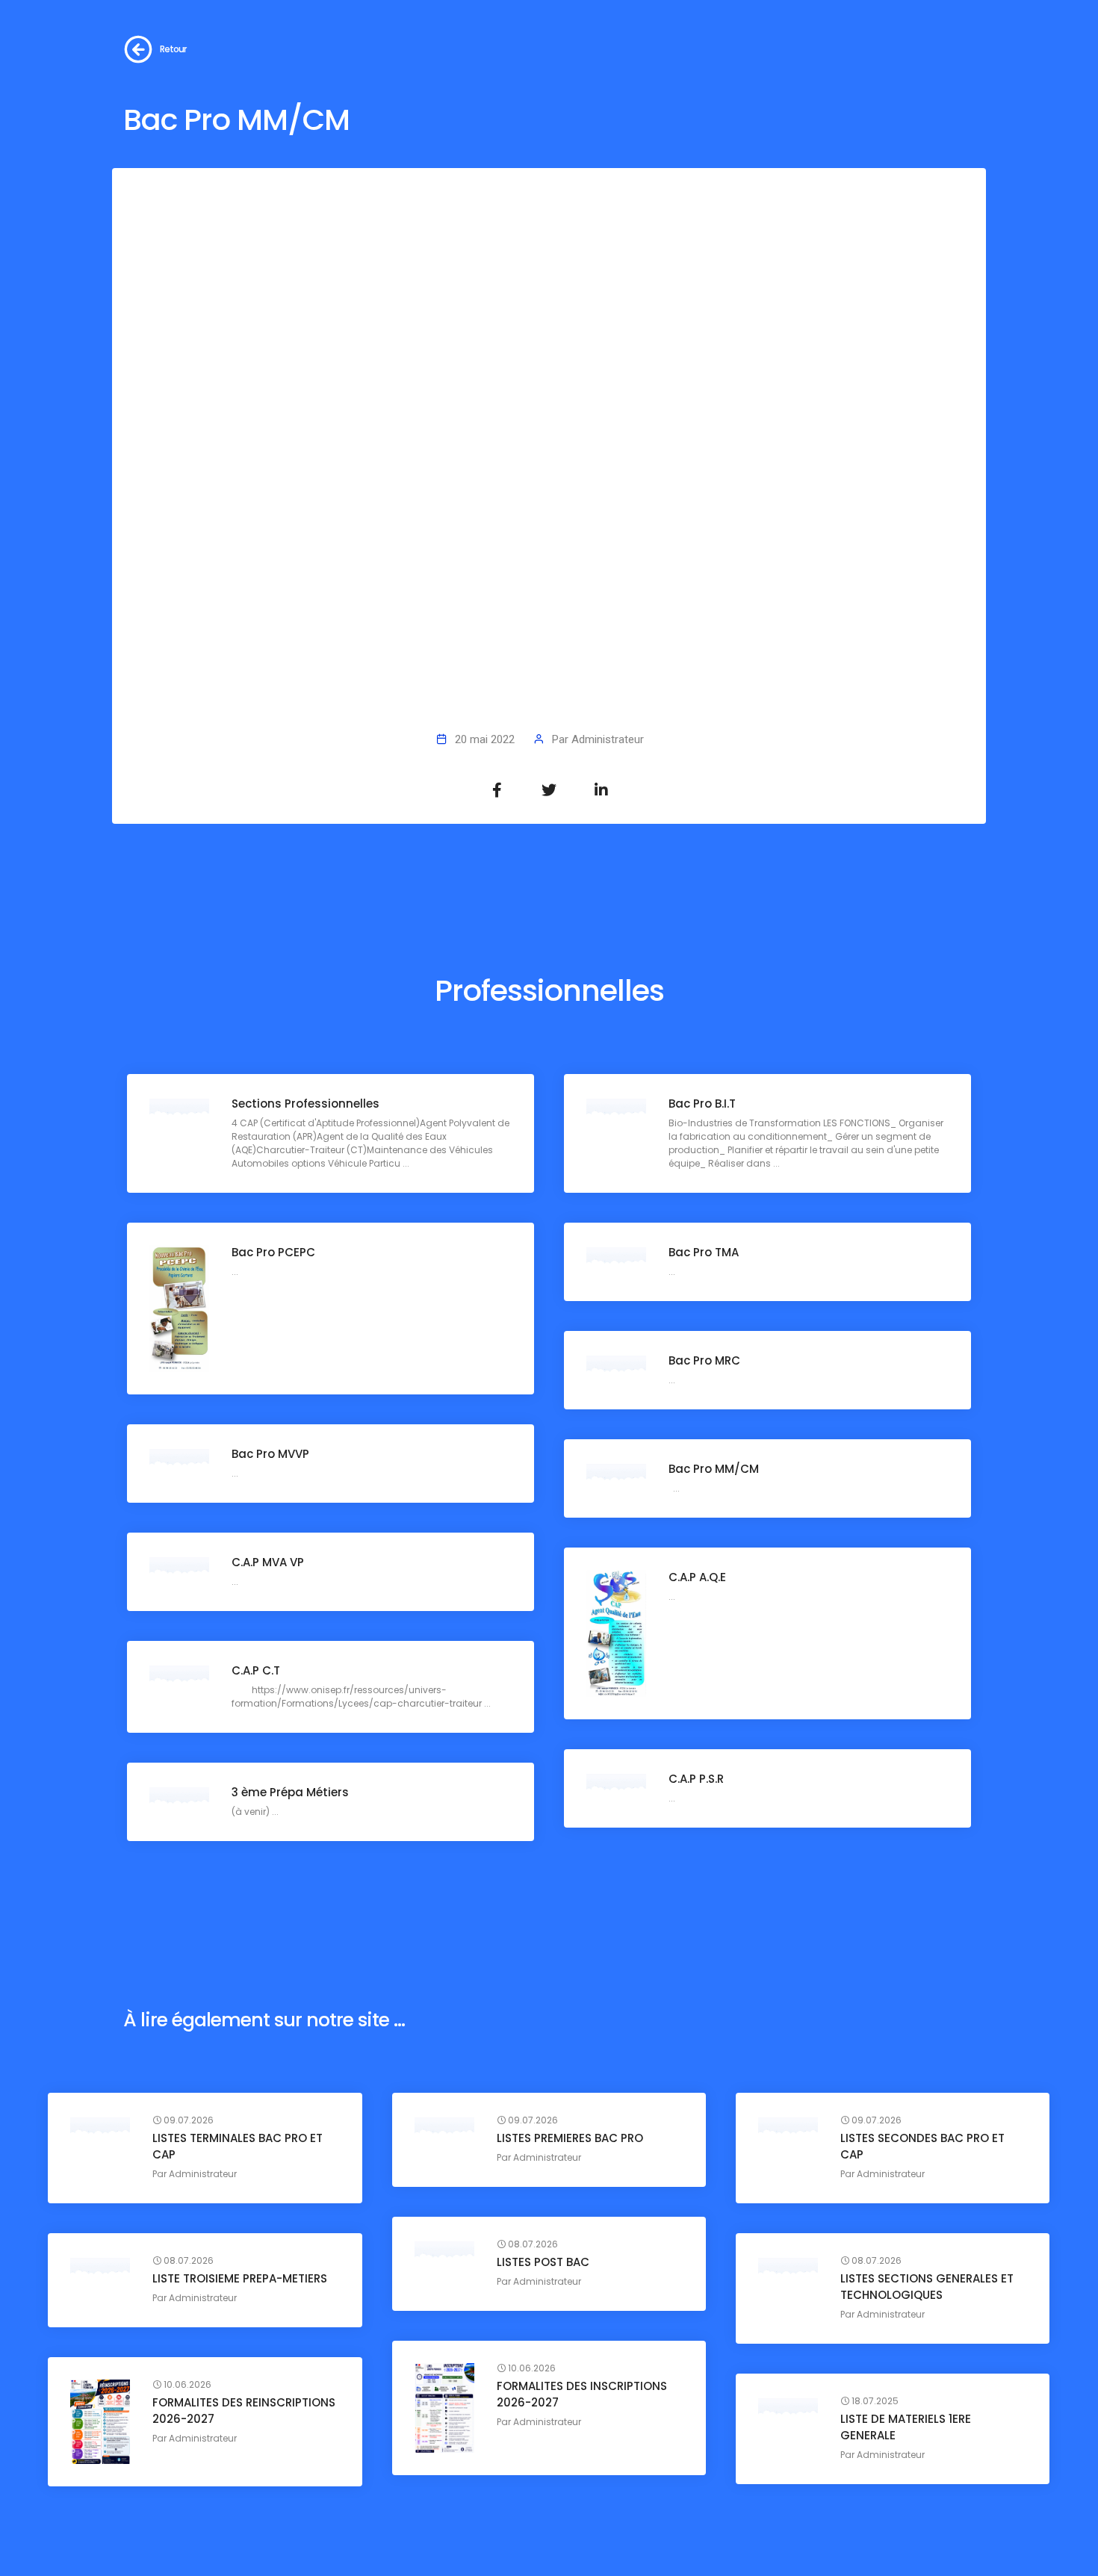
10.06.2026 (531, 2368)
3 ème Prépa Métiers (290, 1792)
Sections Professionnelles (305, 1104)
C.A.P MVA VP (268, 1562)
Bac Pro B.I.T (702, 1104)
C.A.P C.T (256, 1670)
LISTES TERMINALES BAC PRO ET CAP (238, 2146)
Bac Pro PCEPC (273, 1252)
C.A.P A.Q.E (697, 1577)
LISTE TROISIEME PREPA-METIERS (240, 2278)
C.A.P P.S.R (696, 1779)
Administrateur (608, 739)
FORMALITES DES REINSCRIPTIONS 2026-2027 (244, 2411)
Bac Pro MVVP (270, 1454)
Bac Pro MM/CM (714, 1469)
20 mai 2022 (485, 739)
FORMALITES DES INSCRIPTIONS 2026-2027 (582, 2394)
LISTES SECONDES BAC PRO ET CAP (922, 2146)
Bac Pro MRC (704, 1360)
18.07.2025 (874, 2401)
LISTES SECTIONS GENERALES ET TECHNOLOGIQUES (927, 2287)
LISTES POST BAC (543, 2262)
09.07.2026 (187, 2120)
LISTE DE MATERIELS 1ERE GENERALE (906, 2427)
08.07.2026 (532, 2244)
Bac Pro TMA (704, 1252)
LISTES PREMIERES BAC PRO (570, 2138)
